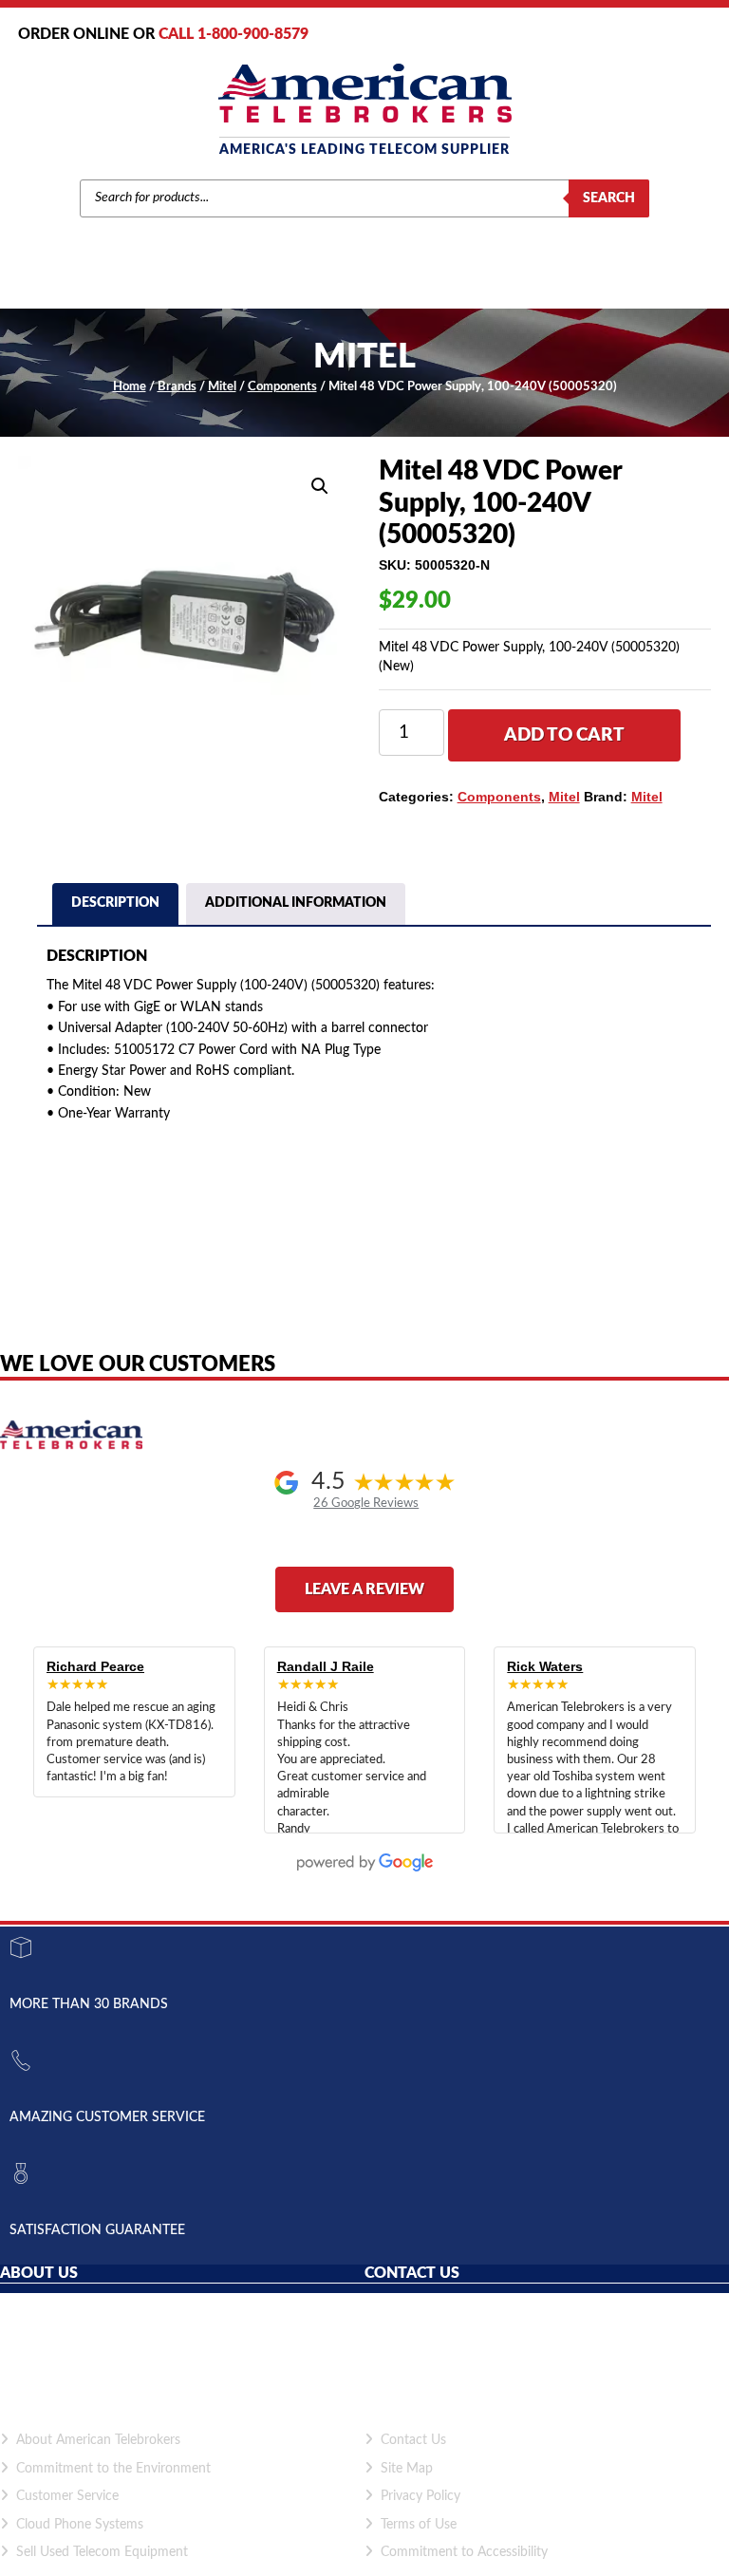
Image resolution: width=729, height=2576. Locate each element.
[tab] (115, 906)
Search (609, 198)
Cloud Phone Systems (80, 2525)
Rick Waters (545, 1666)
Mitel (222, 387)
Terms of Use (419, 2525)
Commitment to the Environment (113, 2469)
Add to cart (564, 735)
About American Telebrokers (98, 2440)
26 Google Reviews (366, 1503)
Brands (177, 387)
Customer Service (67, 2496)
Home (130, 387)
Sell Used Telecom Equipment (102, 2552)
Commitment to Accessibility (464, 2552)
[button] (320, 486)
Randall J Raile (326, 1666)
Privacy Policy (421, 2496)
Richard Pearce (95, 1666)
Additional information (296, 903)
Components (282, 387)
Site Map (407, 2469)
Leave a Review (364, 1589)
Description (115, 903)
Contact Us (413, 2440)
